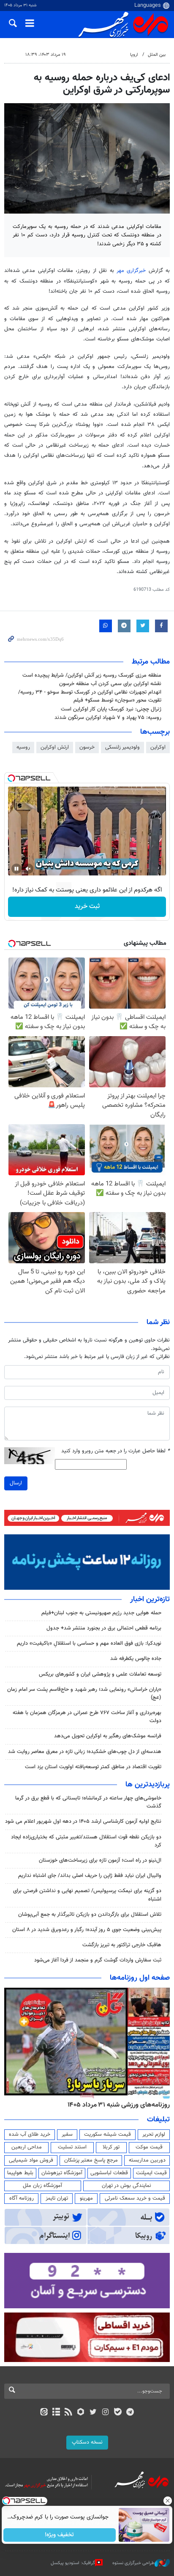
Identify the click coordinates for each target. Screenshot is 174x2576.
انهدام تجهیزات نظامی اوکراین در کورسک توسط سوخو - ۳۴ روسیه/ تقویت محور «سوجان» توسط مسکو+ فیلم (90, 696)
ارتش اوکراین (55, 747)
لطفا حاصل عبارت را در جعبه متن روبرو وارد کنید (116, 1451)
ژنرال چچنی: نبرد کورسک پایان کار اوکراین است (111, 709)
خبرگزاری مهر (131, 271)
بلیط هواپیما (20, 2173)
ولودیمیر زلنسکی (122, 747)
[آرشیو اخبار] (56, 2413)
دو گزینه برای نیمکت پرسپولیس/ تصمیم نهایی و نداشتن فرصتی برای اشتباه (87, 1895)
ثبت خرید (87, 907)
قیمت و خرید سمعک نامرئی (135, 2198)
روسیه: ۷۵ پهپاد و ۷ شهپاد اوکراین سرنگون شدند (108, 718)
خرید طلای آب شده (30, 2134)
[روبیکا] (81, 2413)
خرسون (87, 747)
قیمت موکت (149, 2147)
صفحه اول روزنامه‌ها (140, 1978)
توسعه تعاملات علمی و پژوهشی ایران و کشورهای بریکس (100, 1674)
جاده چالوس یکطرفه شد (136, 1659)
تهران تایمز (57, 2198)
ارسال (16, 1483)
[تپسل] (11, 778)
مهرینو (86, 2198)
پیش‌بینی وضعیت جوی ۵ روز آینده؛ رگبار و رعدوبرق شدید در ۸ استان (87, 1930)
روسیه (23, 747)
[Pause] (16, 869)
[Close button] (168, 2501)
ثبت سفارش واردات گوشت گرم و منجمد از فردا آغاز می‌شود (98, 1960)
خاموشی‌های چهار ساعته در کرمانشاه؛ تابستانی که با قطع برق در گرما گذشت (88, 1802)
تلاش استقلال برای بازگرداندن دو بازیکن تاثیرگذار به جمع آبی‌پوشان (90, 1915)
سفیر (67, 2134)
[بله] (118, 2413)
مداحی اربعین (27, 2147)
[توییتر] (93, 2413)
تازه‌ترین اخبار (150, 1599)
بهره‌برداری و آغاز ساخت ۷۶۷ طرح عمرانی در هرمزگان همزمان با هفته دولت (87, 1717)
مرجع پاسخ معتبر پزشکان (91, 2160)
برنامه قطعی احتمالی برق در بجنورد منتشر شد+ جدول (104, 1628)
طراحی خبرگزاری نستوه (133, 2563)
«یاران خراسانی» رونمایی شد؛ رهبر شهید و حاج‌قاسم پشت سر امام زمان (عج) (84, 1694)
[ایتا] (44, 2413)
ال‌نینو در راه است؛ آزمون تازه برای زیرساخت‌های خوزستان (100, 1860)
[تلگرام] (130, 2413)
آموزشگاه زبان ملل (42, 2186)
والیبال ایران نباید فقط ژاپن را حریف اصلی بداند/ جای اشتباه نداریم (90, 1876)
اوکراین (158, 747)
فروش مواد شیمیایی (31, 2160)
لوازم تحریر (154, 2134)
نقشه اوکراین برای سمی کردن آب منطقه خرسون (110, 684)
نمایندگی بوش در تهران (126, 2186)
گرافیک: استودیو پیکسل (73, 2563)
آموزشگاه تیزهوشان (62, 2173)
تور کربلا (111, 2147)
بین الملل (157, 55)
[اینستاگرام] (105, 2413)
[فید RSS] (69, 2413)
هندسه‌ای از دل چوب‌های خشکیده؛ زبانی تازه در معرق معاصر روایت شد (85, 1752)
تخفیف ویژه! (60, 2535)
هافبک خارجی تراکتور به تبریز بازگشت (122, 1945)
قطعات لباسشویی (109, 2173)
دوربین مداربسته (147, 2160)
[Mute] (28, 869)
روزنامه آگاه (22, 2198)
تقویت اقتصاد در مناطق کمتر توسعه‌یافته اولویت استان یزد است (93, 1767)
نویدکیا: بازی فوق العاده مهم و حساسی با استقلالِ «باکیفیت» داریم (89, 1643)
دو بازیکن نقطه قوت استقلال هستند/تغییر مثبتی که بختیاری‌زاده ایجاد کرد (86, 1841)
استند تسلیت (72, 2147)
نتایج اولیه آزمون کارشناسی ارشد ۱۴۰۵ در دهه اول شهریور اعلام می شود (83, 1822)
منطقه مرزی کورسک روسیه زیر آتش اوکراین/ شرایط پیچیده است (92, 675)
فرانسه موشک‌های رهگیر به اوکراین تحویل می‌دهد (108, 1736)
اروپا (134, 55)
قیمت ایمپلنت (151, 2173)
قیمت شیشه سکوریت (107, 2134)
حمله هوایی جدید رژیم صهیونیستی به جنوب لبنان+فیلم (101, 1613)
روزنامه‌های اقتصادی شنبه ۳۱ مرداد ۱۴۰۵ (116, 2105)
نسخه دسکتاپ (87, 2442)
